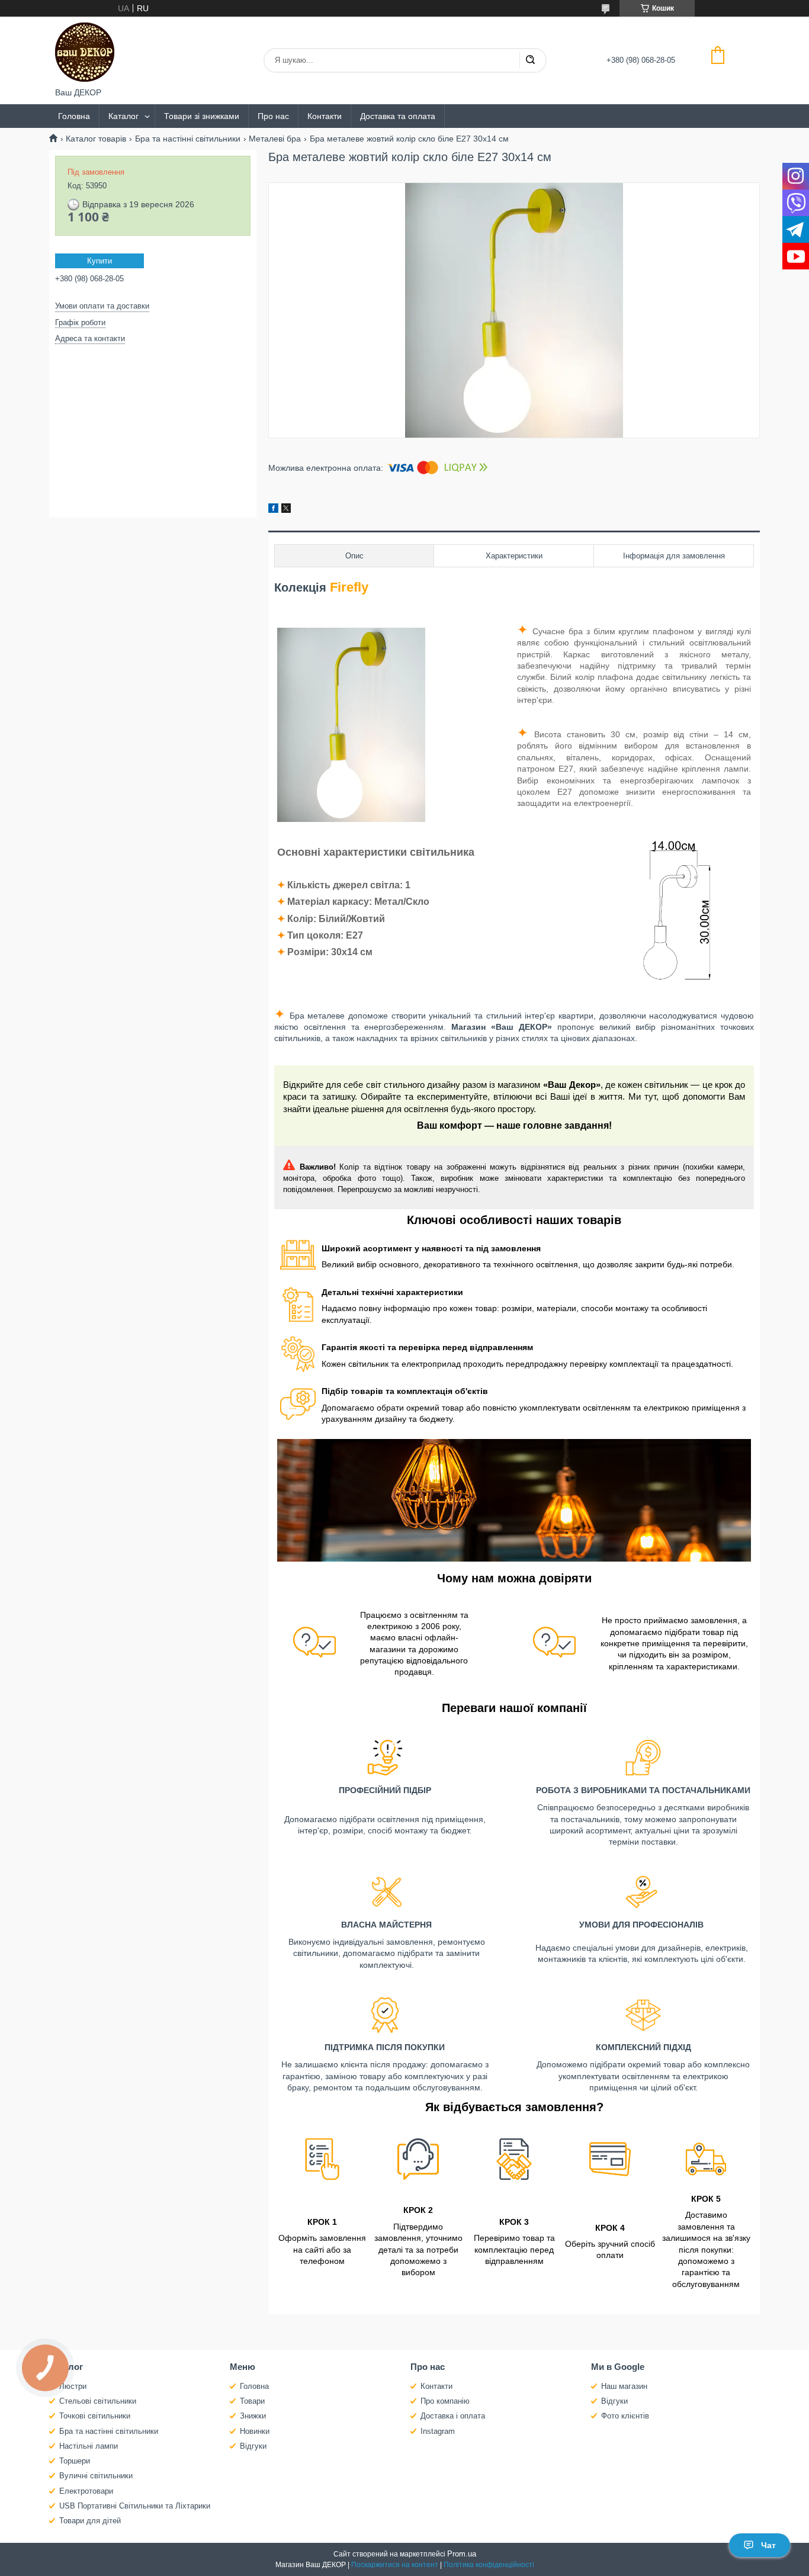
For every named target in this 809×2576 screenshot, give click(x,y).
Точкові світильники (95, 2416)
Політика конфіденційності (489, 2565)
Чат (768, 2545)
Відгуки (253, 2446)
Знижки (253, 2416)
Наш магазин (624, 2386)
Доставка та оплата (398, 116)
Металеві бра (275, 139)
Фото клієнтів (625, 2416)
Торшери (75, 2461)
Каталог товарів (96, 139)
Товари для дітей (90, 2521)
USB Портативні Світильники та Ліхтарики (135, 2506)
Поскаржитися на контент (395, 2565)
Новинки (255, 2431)
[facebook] (273, 510)
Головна (74, 116)
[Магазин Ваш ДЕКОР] (85, 52)
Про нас (273, 116)
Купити (99, 261)
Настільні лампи (89, 2446)
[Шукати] (530, 60)
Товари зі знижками (202, 116)
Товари (252, 2401)
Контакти (325, 116)
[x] (286, 510)
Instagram (438, 2431)
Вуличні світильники (96, 2476)
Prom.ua (462, 2554)
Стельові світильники (98, 2401)
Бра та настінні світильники (188, 139)
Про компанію (445, 2401)
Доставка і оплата (453, 2416)
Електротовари (86, 2491)
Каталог (123, 116)
